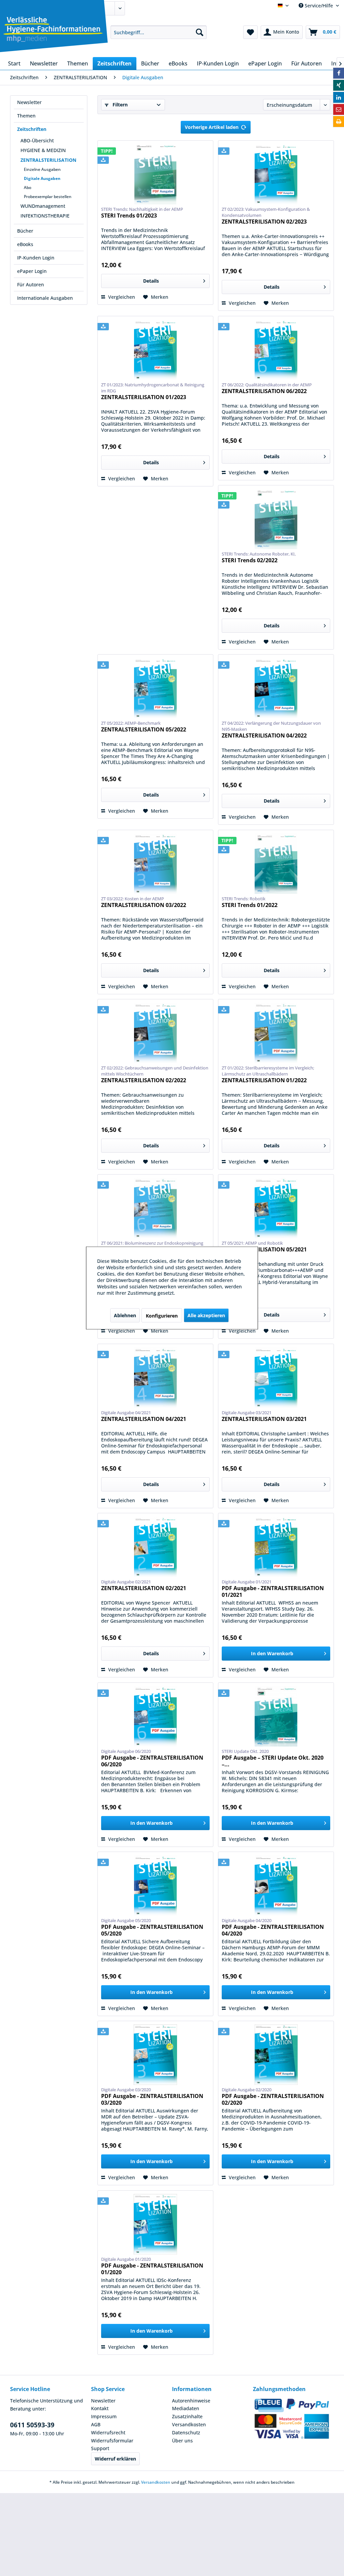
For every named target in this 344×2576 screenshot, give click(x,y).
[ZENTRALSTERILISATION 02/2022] (155, 1033)
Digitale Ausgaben (42, 178)
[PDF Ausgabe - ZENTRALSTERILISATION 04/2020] (276, 1886)
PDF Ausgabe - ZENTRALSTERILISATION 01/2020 (152, 2269)
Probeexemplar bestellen (48, 197)
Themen (26, 116)
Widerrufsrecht (108, 2432)
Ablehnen (125, 1315)
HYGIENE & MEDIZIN (43, 150)
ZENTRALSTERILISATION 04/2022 (264, 736)
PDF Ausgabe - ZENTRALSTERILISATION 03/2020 (152, 2099)
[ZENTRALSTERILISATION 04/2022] (276, 688)
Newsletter (29, 102)
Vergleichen (121, 297)
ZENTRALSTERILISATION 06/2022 (264, 391)
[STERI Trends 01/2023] (155, 174)
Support (100, 2448)
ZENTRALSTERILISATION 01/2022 (264, 1080)
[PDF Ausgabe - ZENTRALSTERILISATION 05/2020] (155, 1886)
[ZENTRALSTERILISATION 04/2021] (155, 1378)
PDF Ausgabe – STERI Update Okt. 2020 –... (273, 1761)
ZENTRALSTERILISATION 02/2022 (144, 1080)
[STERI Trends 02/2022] (276, 519)
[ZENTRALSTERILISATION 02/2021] (155, 1547)
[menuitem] (159, 32)
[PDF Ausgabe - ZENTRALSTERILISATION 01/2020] (155, 2224)
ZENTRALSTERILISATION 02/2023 (264, 222)
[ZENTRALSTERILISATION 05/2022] (155, 688)
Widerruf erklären (115, 2459)
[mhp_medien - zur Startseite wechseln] (53, 34)
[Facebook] (339, 73)
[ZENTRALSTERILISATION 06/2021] (155, 1208)
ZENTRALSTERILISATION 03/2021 (264, 1419)
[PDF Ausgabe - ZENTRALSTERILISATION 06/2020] (155, 1716)
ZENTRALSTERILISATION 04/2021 (144, 1419)
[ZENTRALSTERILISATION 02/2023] (276, 174)
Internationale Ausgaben (45, 298)
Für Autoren (31, 284)
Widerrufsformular (112, 2441)
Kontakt (100, 2408)
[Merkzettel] (250, 32)
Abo (28, 187)
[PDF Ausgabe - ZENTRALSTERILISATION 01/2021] (276, 1547)
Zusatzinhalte (187, 2416)
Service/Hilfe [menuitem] (319, 6)
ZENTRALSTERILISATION (48, 160)
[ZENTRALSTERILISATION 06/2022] (276, 350)
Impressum (104, 2416)
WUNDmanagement (43, 206)
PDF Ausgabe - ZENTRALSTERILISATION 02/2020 (273, 2099)
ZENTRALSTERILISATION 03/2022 (144, 905)
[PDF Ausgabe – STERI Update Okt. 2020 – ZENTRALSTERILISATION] (276, 1716)
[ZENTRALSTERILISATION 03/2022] (155, 864)
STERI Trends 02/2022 (250, 560)
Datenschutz (186, 2432)
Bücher (25, 231)
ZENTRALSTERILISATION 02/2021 (144, 1588)
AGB (96, 2424)
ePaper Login (32, 271)
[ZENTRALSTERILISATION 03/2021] (276, 1378)
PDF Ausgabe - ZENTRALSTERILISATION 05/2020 (152, 1930)
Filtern (119, 105)
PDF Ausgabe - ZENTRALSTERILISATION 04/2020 (273, 1930)
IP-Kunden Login (36, 258)
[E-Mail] (339, 109)
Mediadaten (186, 2408)
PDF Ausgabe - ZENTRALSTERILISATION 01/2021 (273, 1591)
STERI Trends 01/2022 (250, 905)
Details (151, 281)
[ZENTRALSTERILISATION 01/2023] (155, 350)
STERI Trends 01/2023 (129, 216)
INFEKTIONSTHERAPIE (45, 216)
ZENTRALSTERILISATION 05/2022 (144, 730)
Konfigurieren (162, 1316)
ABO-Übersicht (37, 140)
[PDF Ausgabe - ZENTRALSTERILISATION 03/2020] (155, 2055)
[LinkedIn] (339, 97)
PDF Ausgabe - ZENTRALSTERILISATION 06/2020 (152, 1761)
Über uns (182, 2441)
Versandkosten (189, 2424)
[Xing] (339, 85)
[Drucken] (339, 122)
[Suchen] (200, 32)
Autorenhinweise (191, 2401)
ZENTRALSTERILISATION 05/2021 (264, 1250)
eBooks (25, 244)
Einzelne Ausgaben (42, 169)
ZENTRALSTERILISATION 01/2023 (144, 397)
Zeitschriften (32, 129)
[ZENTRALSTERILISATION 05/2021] (276, 1208)
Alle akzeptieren (206, 1315)
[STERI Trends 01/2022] (276, 864)
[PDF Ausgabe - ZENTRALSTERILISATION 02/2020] (276, 2055)
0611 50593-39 (32, 2425)
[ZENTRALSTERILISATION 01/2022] (276, 1033)
